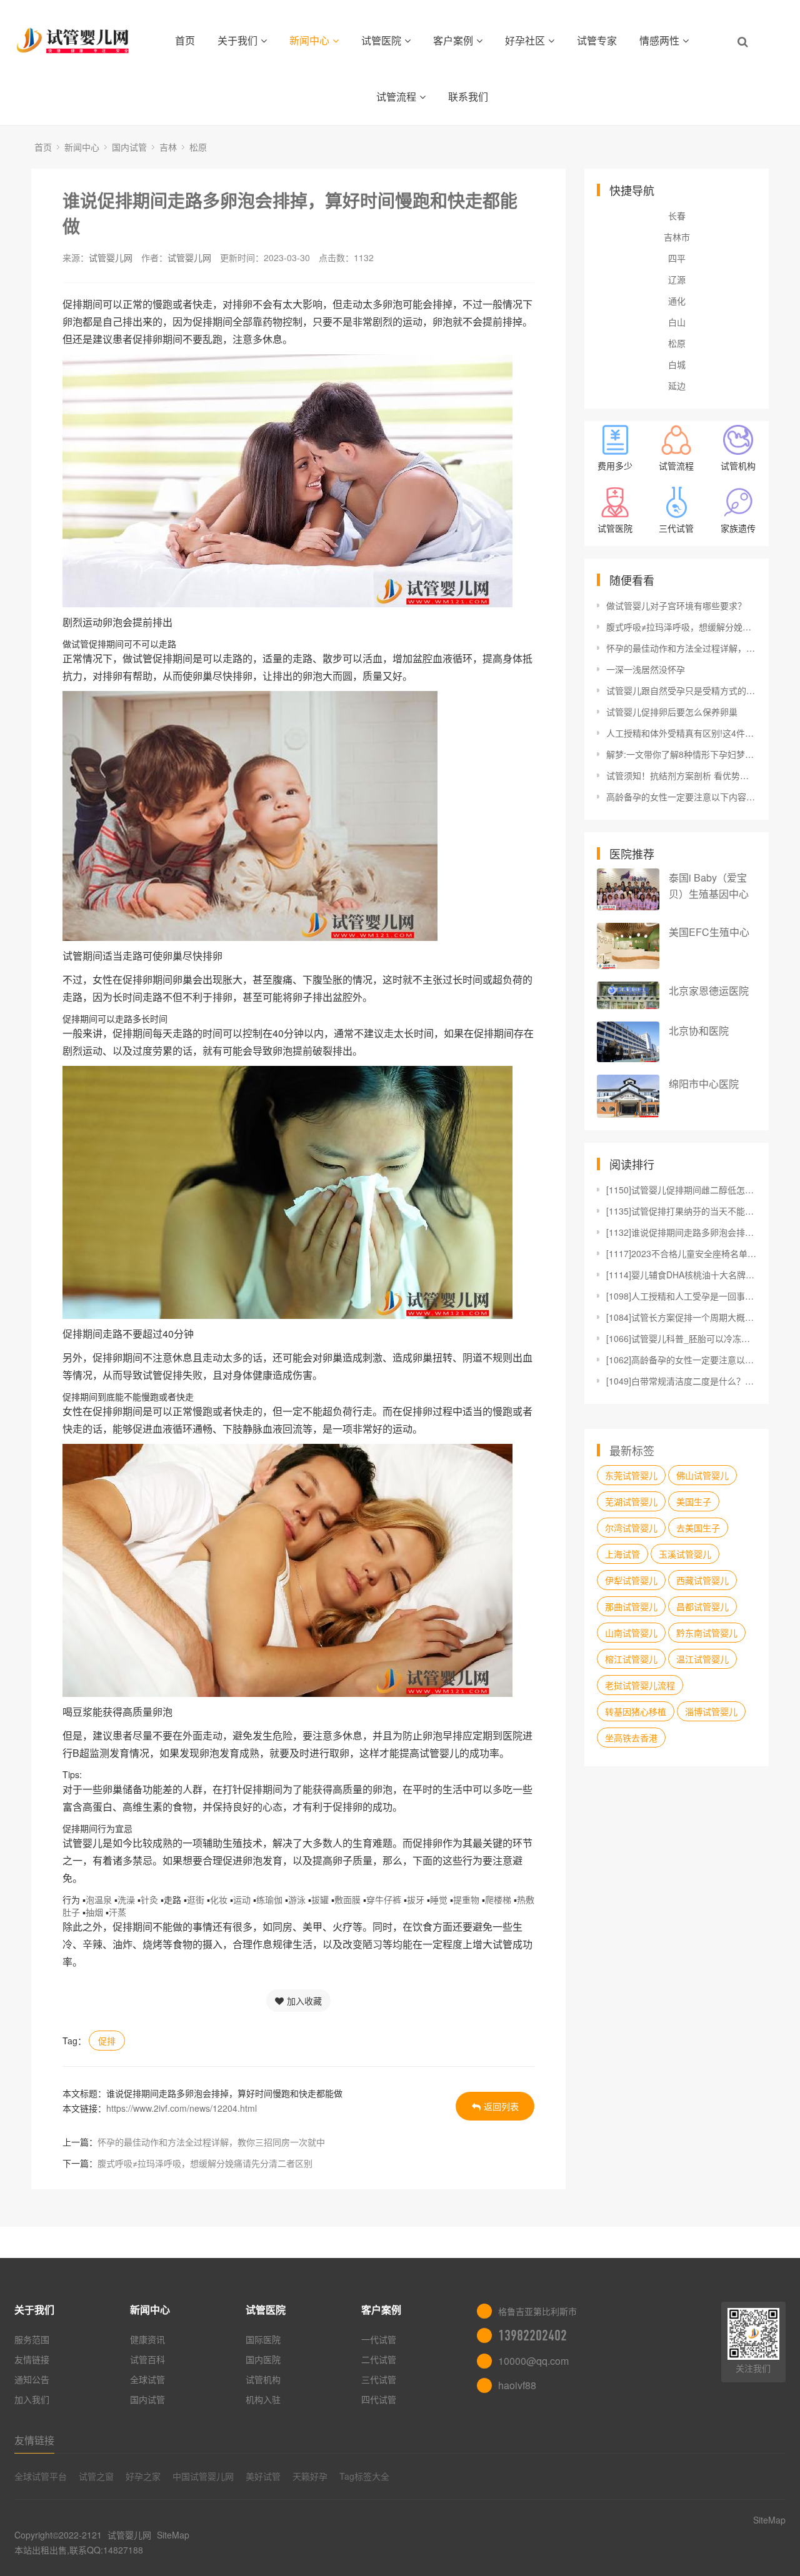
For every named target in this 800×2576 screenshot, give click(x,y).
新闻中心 (309, 40)
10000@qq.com (533, 2361)
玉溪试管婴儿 (685, 1554)
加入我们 (32, 2399)
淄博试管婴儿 (711, 1711)
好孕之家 (143, 2476)
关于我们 (237, 40)
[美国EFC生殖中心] (628, 946)
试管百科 (147, 2359)
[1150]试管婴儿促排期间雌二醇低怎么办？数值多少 (681, 1190)
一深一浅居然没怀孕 (646, 669)
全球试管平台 (41, 2476)
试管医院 (381, 40)
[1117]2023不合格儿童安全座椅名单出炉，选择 (681, 1253)
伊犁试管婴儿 (631, 1580)
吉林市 (677, 237)
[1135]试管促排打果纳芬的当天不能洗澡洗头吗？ (681, 1211)
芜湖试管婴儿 (631, 1501)
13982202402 (532, 2335)
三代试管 (379, 2379)
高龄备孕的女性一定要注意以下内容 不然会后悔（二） (681, 797)
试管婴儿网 (111, 257)
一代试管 (379, 2339)
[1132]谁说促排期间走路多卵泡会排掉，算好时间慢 (681, 1232)
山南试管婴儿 (631, 1633)
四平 (677, 258)
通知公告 (32, 2379)
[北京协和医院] (628, 1042)
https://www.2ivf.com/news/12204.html (182, 2108)
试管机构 (263, 2379)
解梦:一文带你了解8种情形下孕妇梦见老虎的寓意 (681, 754)
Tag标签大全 (364, 2476)
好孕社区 (525, 40)
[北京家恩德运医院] (628, 995)
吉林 (168, 147)
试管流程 (396, 97)
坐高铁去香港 (631, 1738)
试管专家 (597, 40)
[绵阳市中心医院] (628, 1096)
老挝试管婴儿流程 (640, 1685)
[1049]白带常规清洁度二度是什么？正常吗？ (681, 1381)
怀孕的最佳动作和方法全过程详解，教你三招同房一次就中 (211, 2142)
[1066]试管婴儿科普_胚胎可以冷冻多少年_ (681, 1338)
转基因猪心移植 (636, 1711)
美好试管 (263, 2476)
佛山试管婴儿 (702, 1475)
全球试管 (147, 2379)
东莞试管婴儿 (631, 1475)
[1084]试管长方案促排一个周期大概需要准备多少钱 (681, 1317)
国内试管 (129, 147)
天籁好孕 (310, 2476)
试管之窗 (96, 2476)
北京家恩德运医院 (709, 991)
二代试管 (379, 2359)
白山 (677, 322)
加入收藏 (304, 2001)
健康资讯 (147, 2339)
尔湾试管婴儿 (631, 1528)
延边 (677, 385)
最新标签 (632, 1450)
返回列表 (501, 2106)
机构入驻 (263, 2399)
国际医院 (263, 2339)
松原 (198, 147)
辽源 (677, 279)
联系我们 (468, 97)
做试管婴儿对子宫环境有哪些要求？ (676, 605)
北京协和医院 (699, 1031)
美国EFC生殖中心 (709, 932)
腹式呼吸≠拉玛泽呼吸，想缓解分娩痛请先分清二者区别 (205, 2163)
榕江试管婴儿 (631, 1659)
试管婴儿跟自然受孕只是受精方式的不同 (681, 690)
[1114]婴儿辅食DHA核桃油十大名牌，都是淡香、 (681, 1275)
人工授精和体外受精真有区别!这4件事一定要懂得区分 (681, 733)
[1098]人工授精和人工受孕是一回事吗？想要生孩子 (681, 1296)
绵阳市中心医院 (704, 1084)
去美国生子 (698, 1528)
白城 (677, 364)
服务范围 (32, 2339)
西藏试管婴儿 (702, 1580)
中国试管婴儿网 (203, 2476)
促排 (107, 2041)
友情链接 (32, 2359)
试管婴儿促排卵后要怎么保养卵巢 (672, 712)
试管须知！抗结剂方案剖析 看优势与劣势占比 (681, 775)
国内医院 (263, 2359)
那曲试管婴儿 (631, 1606)
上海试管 (622, 1554)
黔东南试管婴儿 (707, 1633)
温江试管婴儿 (702, 1659)
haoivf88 (517, 2385)
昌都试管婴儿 (702, 1606)
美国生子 (694, 1501)
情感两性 (659, 40)
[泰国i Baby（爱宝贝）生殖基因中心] (628, 889)
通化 (677, 301)
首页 (185, 40)
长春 (677, 216)
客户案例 (453, 40)
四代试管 (379, 2399)
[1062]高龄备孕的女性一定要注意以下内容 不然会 (681, 1360)
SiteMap (173, 2535)
